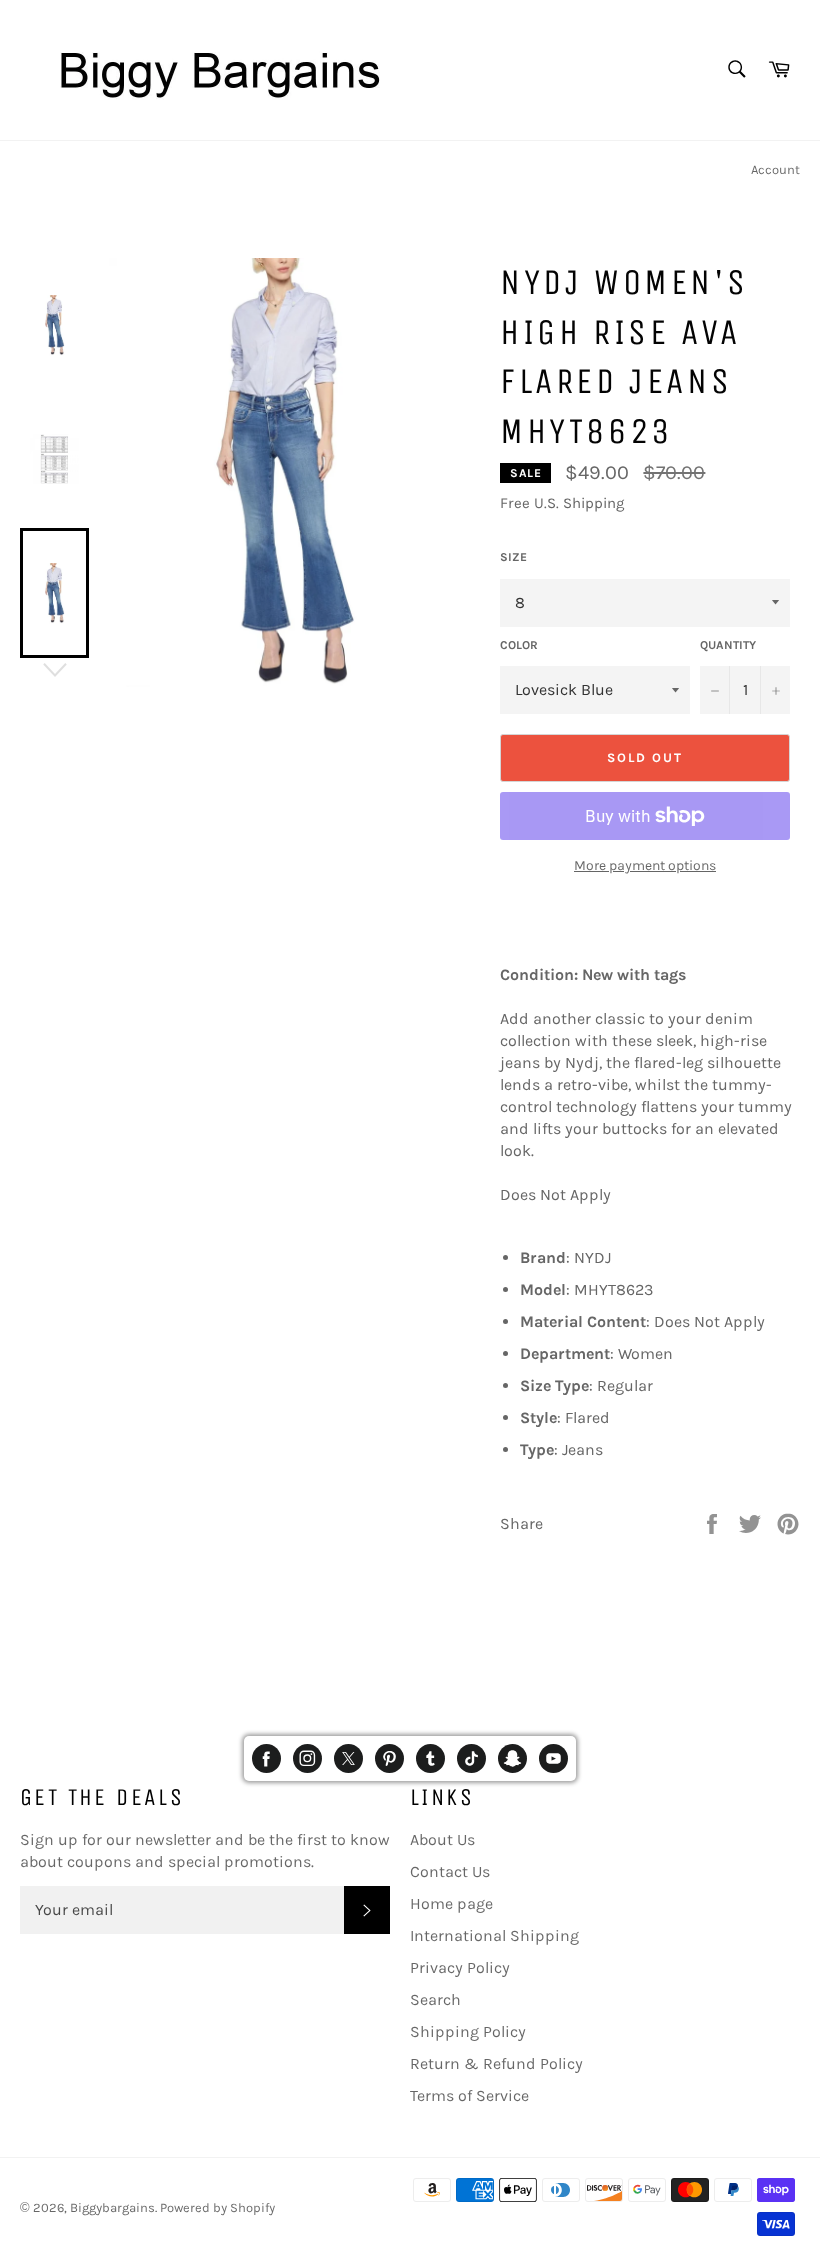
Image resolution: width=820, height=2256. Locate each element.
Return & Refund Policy (496, 2063)
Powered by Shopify (217, 2207)
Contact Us (450, 1871)
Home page (451, 1903)
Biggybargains (112, 2207)
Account (775, 169)
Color (519, 645)
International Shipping (494, 1935)
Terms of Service (469, 2095)
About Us (442, 1839)
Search (435, 1999)
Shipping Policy (468, 2031)
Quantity (728, 645)
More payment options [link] (645, 865)
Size (513, 557)
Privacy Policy (460, 1967)
